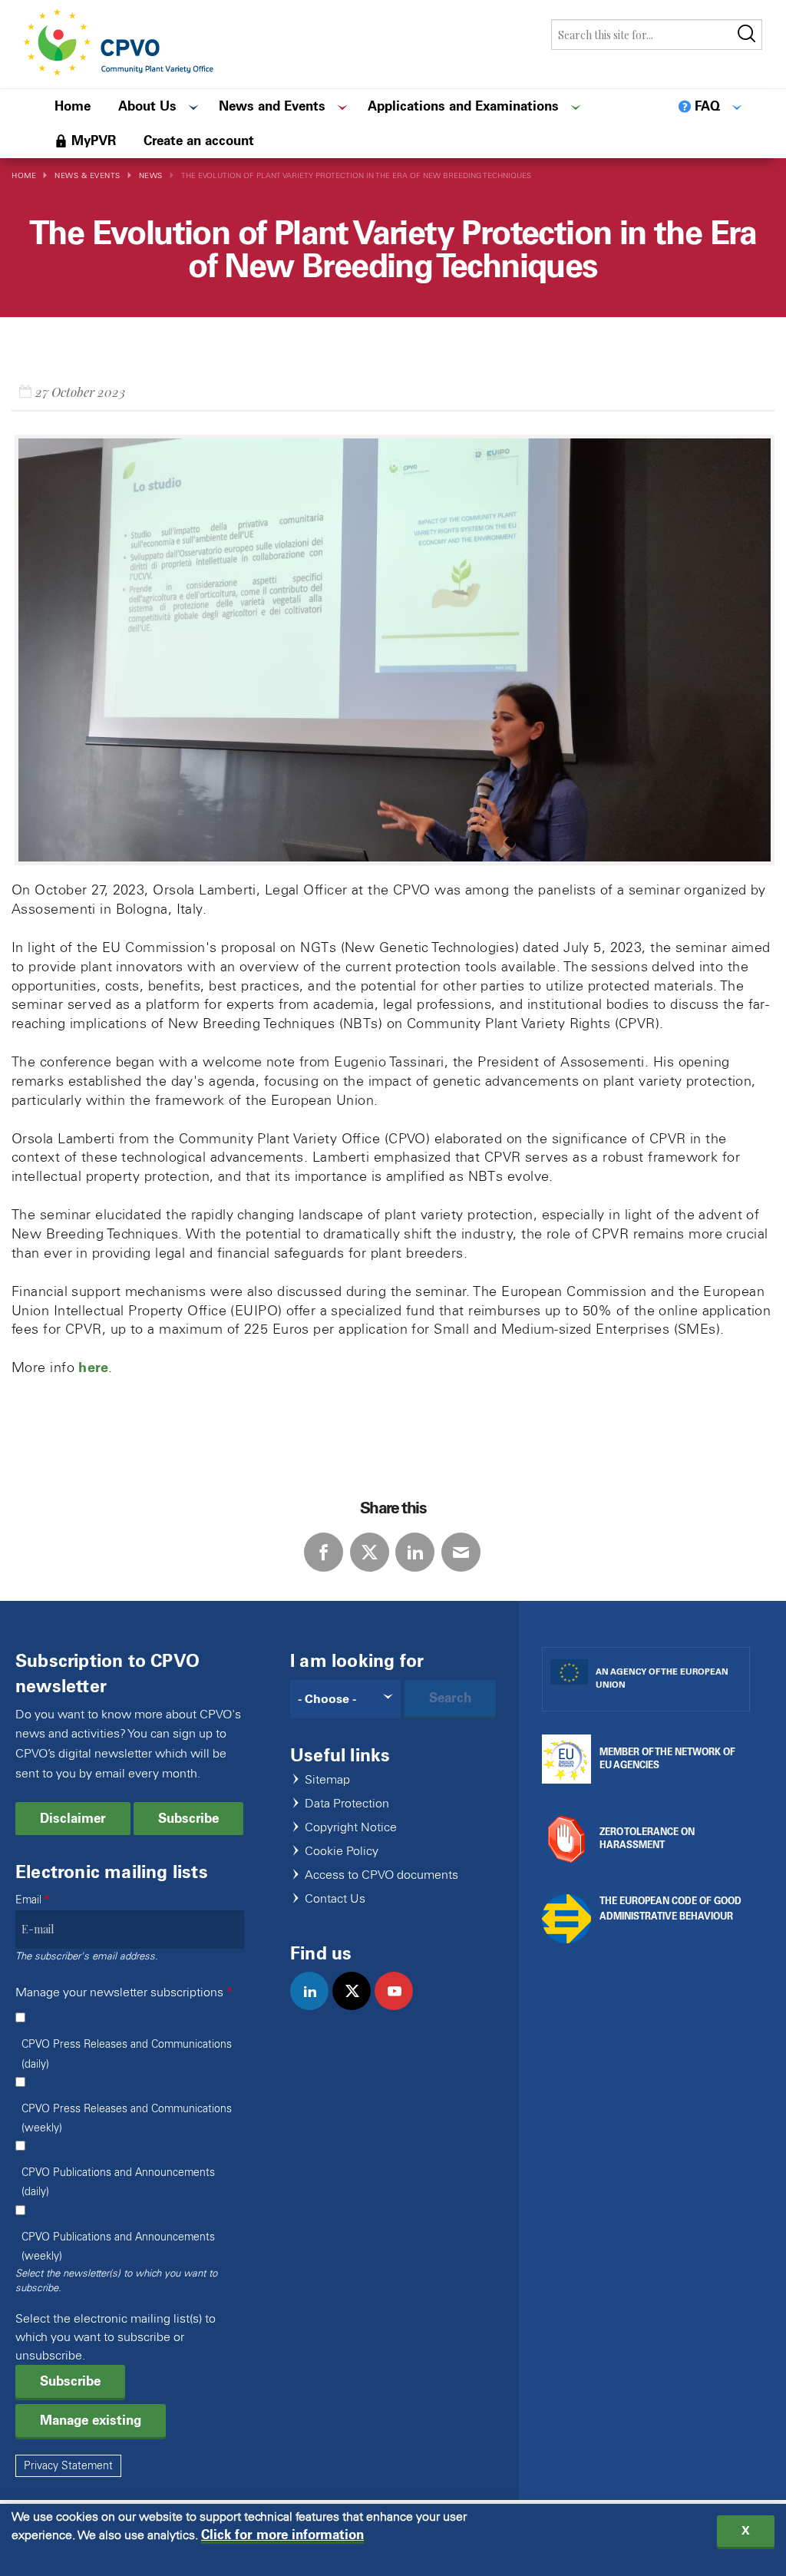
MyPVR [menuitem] (94, 141)
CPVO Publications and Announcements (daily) (118, 2182)
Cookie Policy (342, 1852)
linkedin (316, 2007)
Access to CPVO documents (381, 1875)
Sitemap (327, 1780)
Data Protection (347, 1804)
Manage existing (91, 2420)
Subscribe (188, 1818)
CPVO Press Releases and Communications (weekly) (127, 2118)
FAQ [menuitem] (707, 106)
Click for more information (282, 2535)
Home (24, 175)
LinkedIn (415, 1552)
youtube (400, 2007)
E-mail (461, 1552)
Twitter (370, 1552)
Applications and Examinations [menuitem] (463, 106)
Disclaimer (73, 1818)
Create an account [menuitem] (199, 141)
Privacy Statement (68, 2466)
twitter (358, 2007)
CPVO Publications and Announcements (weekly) (118, 2247)
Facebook (324, 1552)
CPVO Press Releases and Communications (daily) (127, 2054)
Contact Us (335, 1899)
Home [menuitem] (73, 106)
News (151, 175)
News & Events (88, 175)
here (93, 1367)
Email (28, 1900)
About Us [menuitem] (147, 106)
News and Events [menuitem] (272, 106)
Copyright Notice (351, 1828)
